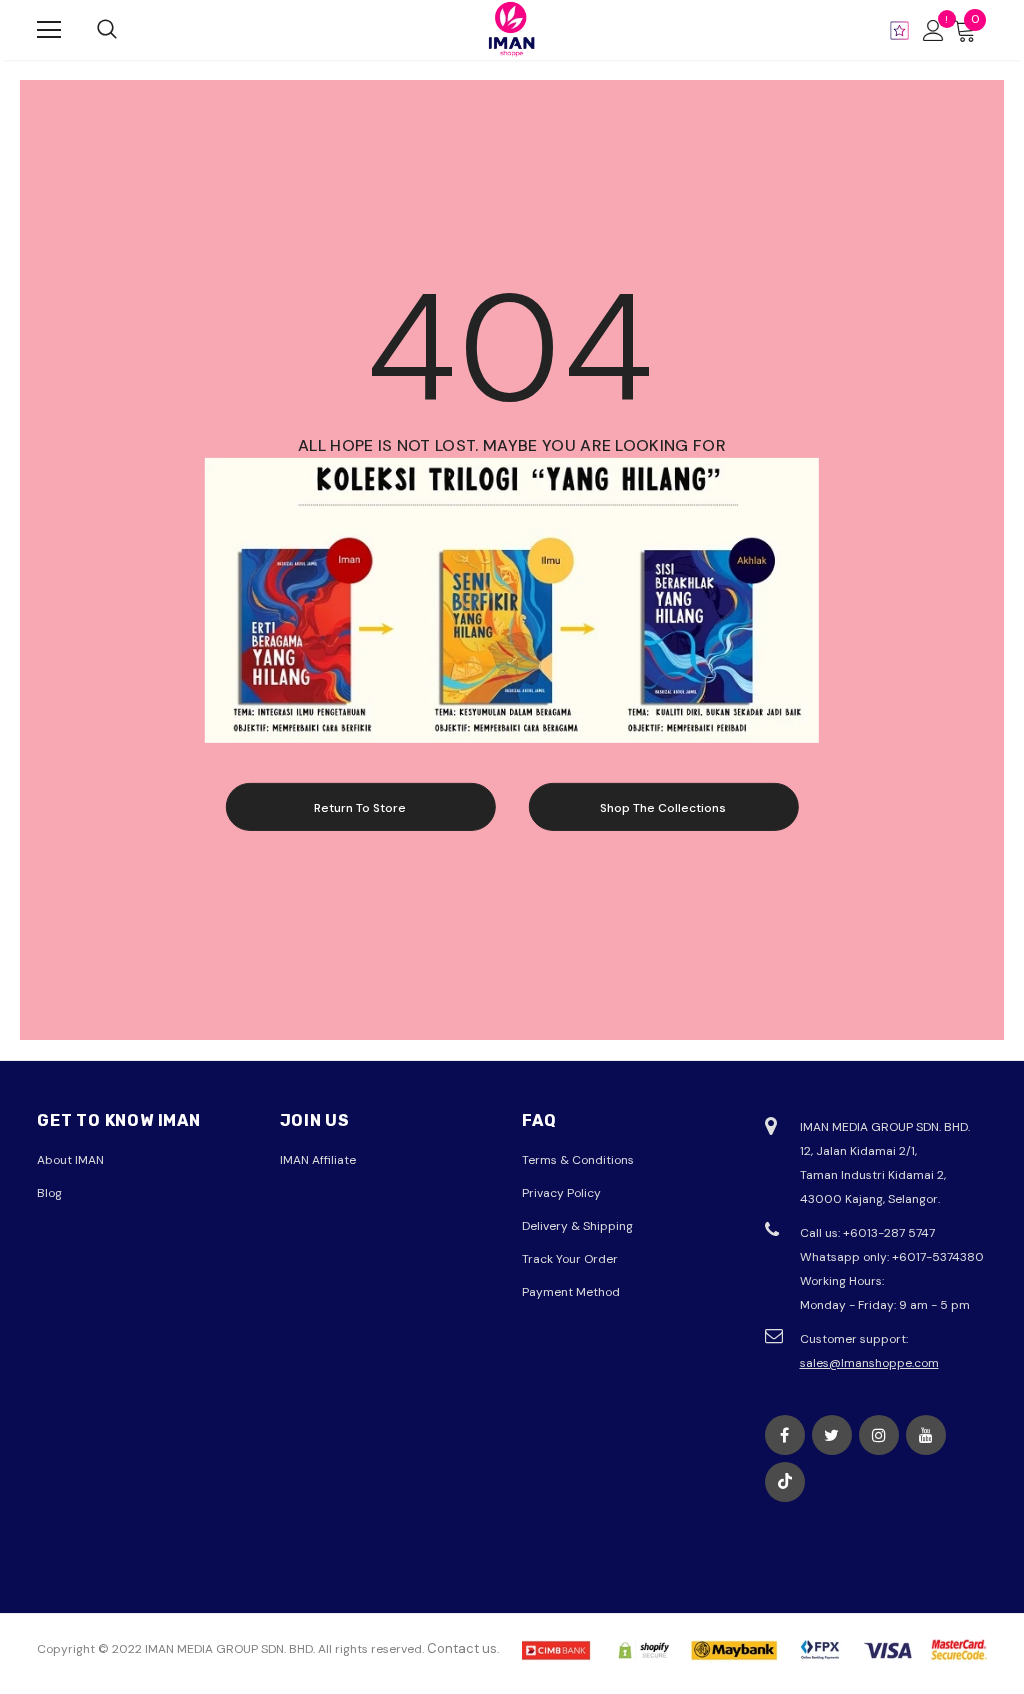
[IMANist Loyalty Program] (899, 30)
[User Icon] (933, 30)
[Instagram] (879, 1435)
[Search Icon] (107, 30)
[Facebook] (785, 1435)
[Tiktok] (785, 1482)
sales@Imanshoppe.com (869, 1363)
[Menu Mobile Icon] (49, 30)
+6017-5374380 (938, 1257)
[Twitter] (832, 1435)
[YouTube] (926, 1435)
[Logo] (512, 29)
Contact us (462, 1648)
